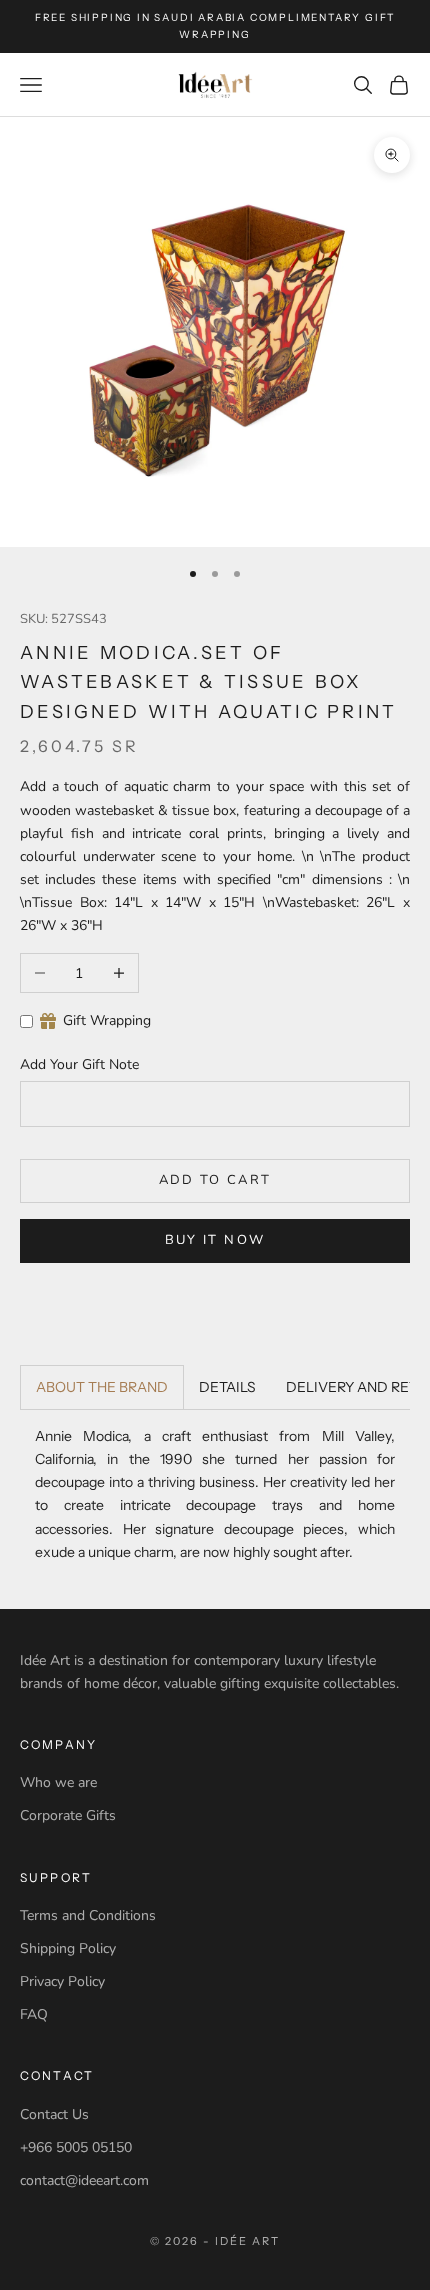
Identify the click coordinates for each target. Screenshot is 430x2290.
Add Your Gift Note (79, 1064)
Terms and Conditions (88, 1915)
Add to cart (215, 1180)
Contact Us (54, 2114)
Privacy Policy (62, 1981)
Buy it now (215, 1240)
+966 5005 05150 (76, 2147)
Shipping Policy (68, 1948)
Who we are (58, 1782)
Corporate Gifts (68, 1815)
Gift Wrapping (107, 1020)
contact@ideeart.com (84, 2180)
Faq (34, 2014)
